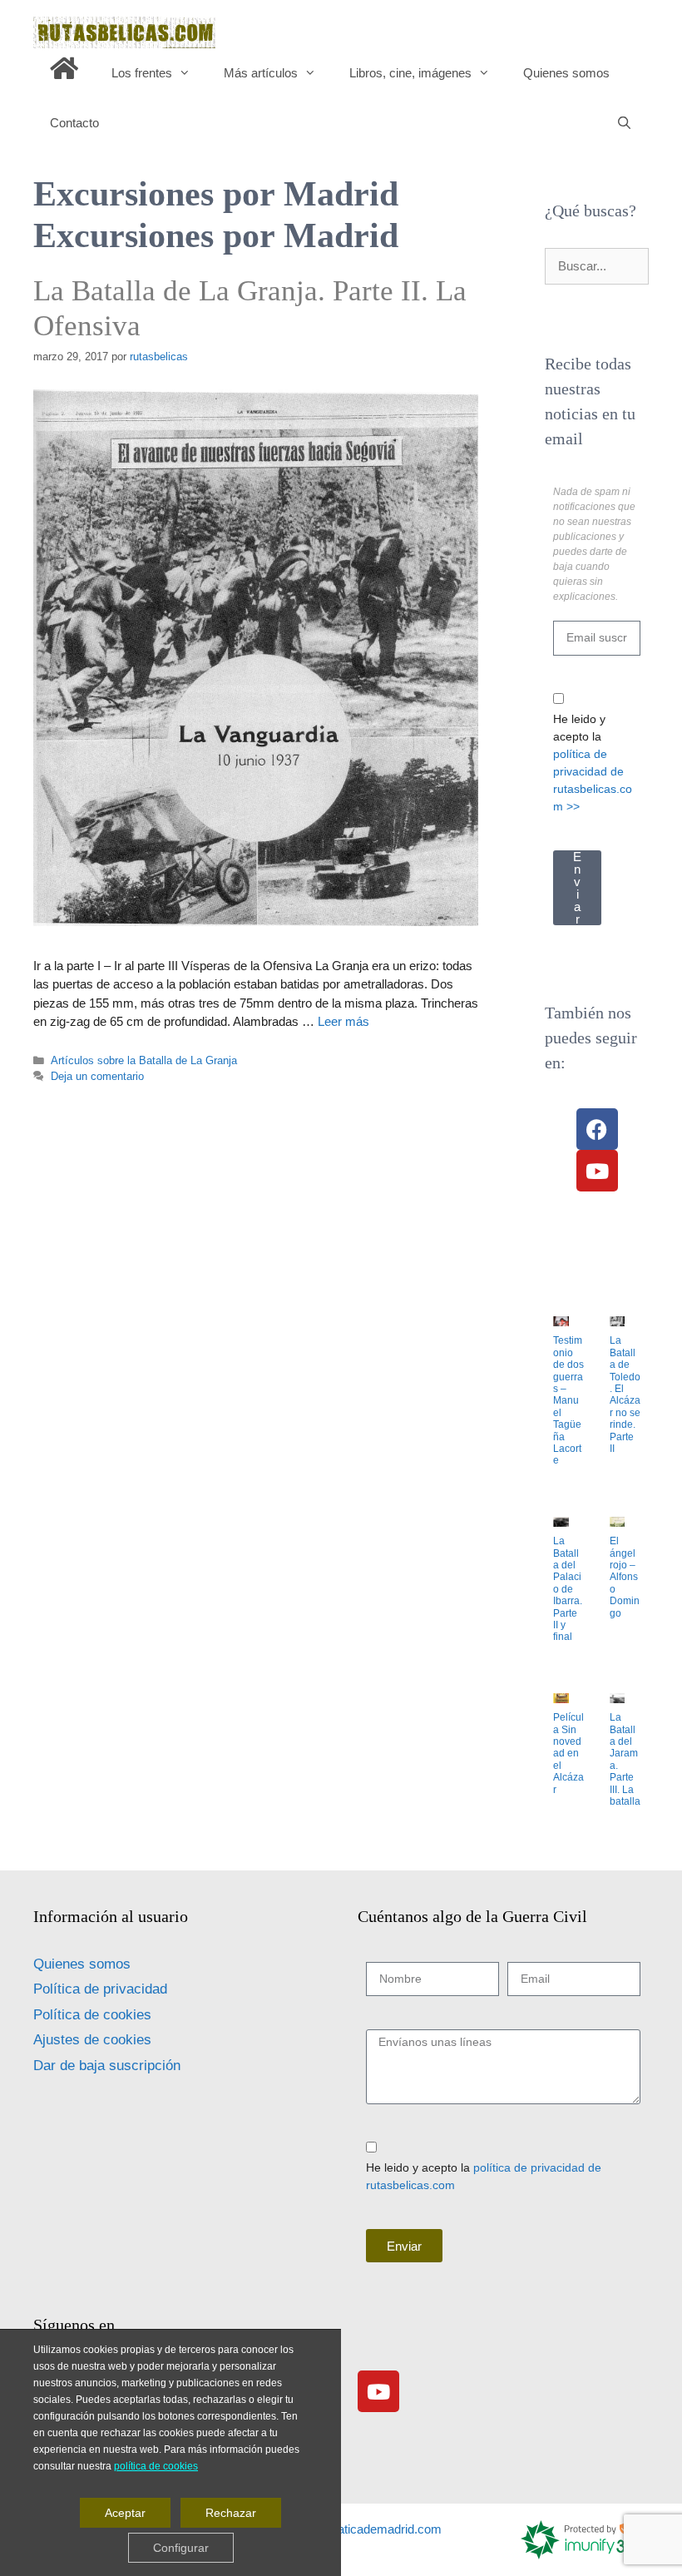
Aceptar (125, 2512)
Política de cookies (92, 2015)
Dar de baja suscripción (107, 2066)
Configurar (181, 2547)
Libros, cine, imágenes (410, 73)
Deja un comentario (97, 1076)
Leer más (343, 1021)
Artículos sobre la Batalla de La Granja (144, 1060)
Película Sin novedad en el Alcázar (568, 1753)
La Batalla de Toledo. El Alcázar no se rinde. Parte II (625, 1395)
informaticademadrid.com (373, 2529)
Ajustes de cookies (92, 2040)
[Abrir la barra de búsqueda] (624, 123)
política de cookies (156, 2465)
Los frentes (142, 73)
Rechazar (231, 2512)
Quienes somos (566, 73)
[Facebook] (597, 1129)
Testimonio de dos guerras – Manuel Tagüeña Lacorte (568, 1400)
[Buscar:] (597, 266)
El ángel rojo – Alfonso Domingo (625, 1577)
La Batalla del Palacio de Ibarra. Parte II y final (568, 1589)
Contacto (74, 123)
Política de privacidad (100, 1989)
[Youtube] (597, 1171)
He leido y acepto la (593, 763)
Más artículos (261, 73)
